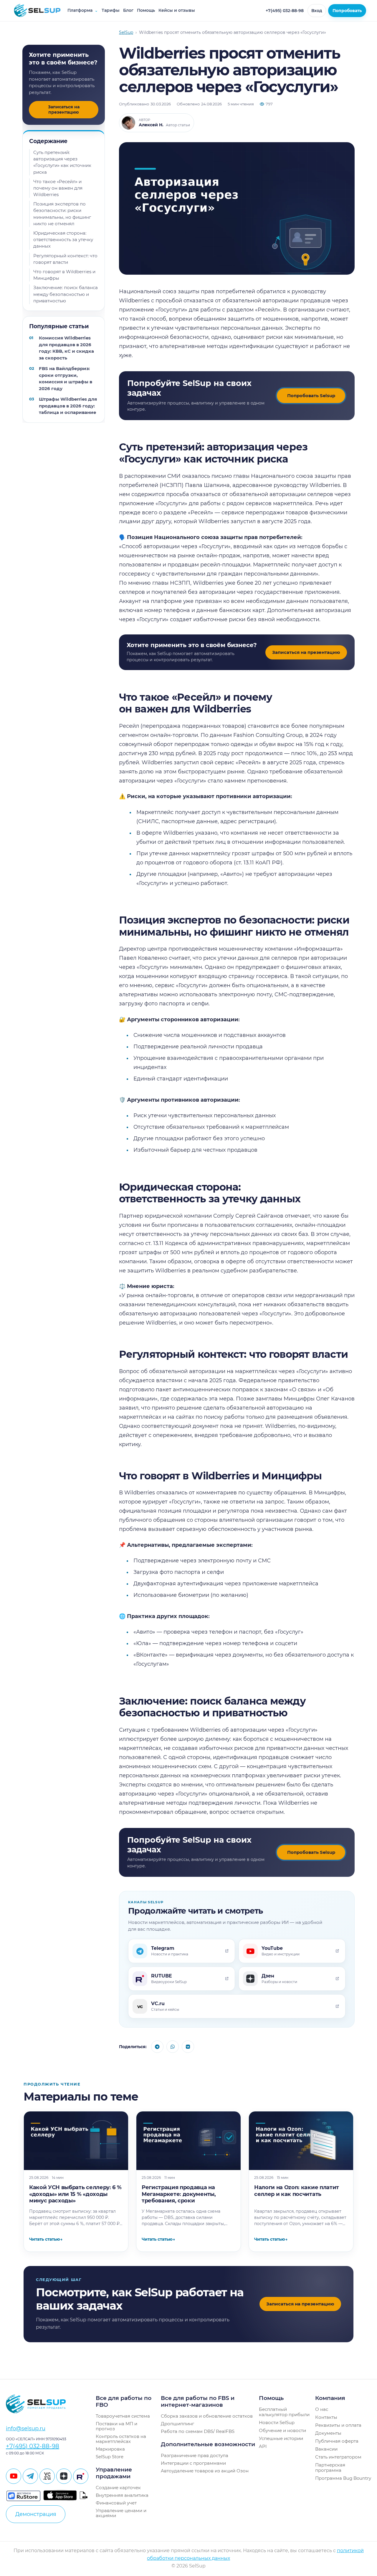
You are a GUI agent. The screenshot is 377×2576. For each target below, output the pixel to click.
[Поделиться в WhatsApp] (173, 2047)
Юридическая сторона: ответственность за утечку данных (63, 239)
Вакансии (326, 2449)
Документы (328, 2433)
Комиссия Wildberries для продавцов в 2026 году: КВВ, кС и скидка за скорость (66, 348)
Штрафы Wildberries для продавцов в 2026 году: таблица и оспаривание (68, 406)
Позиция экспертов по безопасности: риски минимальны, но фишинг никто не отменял (62, 214)
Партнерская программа (330, 2468)
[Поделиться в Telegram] (157, 2047)
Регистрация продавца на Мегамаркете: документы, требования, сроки (179, 2194)
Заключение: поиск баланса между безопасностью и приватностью (66, 294)
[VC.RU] (47, 2476)
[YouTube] (14, 2476)
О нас (322, 2409)
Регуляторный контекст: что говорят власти (65, 259)
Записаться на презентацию (64, 110)
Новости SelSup (277, 2422)
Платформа (83, 10)
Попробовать (347, 11)
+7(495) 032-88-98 (285, 11)
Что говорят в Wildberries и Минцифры (64, 275)
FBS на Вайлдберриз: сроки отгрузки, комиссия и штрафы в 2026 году (66, 378)
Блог (128, 10)
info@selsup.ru (26, 2429)
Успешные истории (281, 2438)
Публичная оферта (337, 2441)
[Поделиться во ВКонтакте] (188, 2047)
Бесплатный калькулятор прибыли (284, 2412)
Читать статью (46, 2239)
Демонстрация (36, 2514)
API (263, 2446)
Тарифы (111, 10)
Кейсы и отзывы (177, 10)
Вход (317, 11)
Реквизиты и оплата (338, 2425)
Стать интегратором (338, 2457)
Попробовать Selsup (311, 396)
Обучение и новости (282, 2430)
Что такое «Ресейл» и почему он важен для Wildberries (58, 188)
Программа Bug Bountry (343, 2478)
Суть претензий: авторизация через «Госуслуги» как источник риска (62, 162)
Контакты (326, 2417)
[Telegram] (30, 2476)
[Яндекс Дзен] (64, 2476)
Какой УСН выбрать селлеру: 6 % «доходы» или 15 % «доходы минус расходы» (75, 2194)
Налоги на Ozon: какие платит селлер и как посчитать (297, 2191)
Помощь (146, 10)
